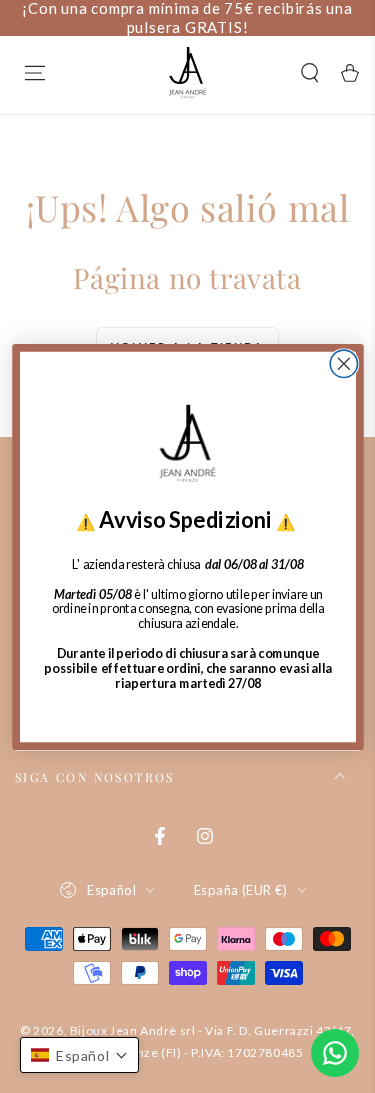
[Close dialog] (343, 363)
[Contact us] (335, 1053)
